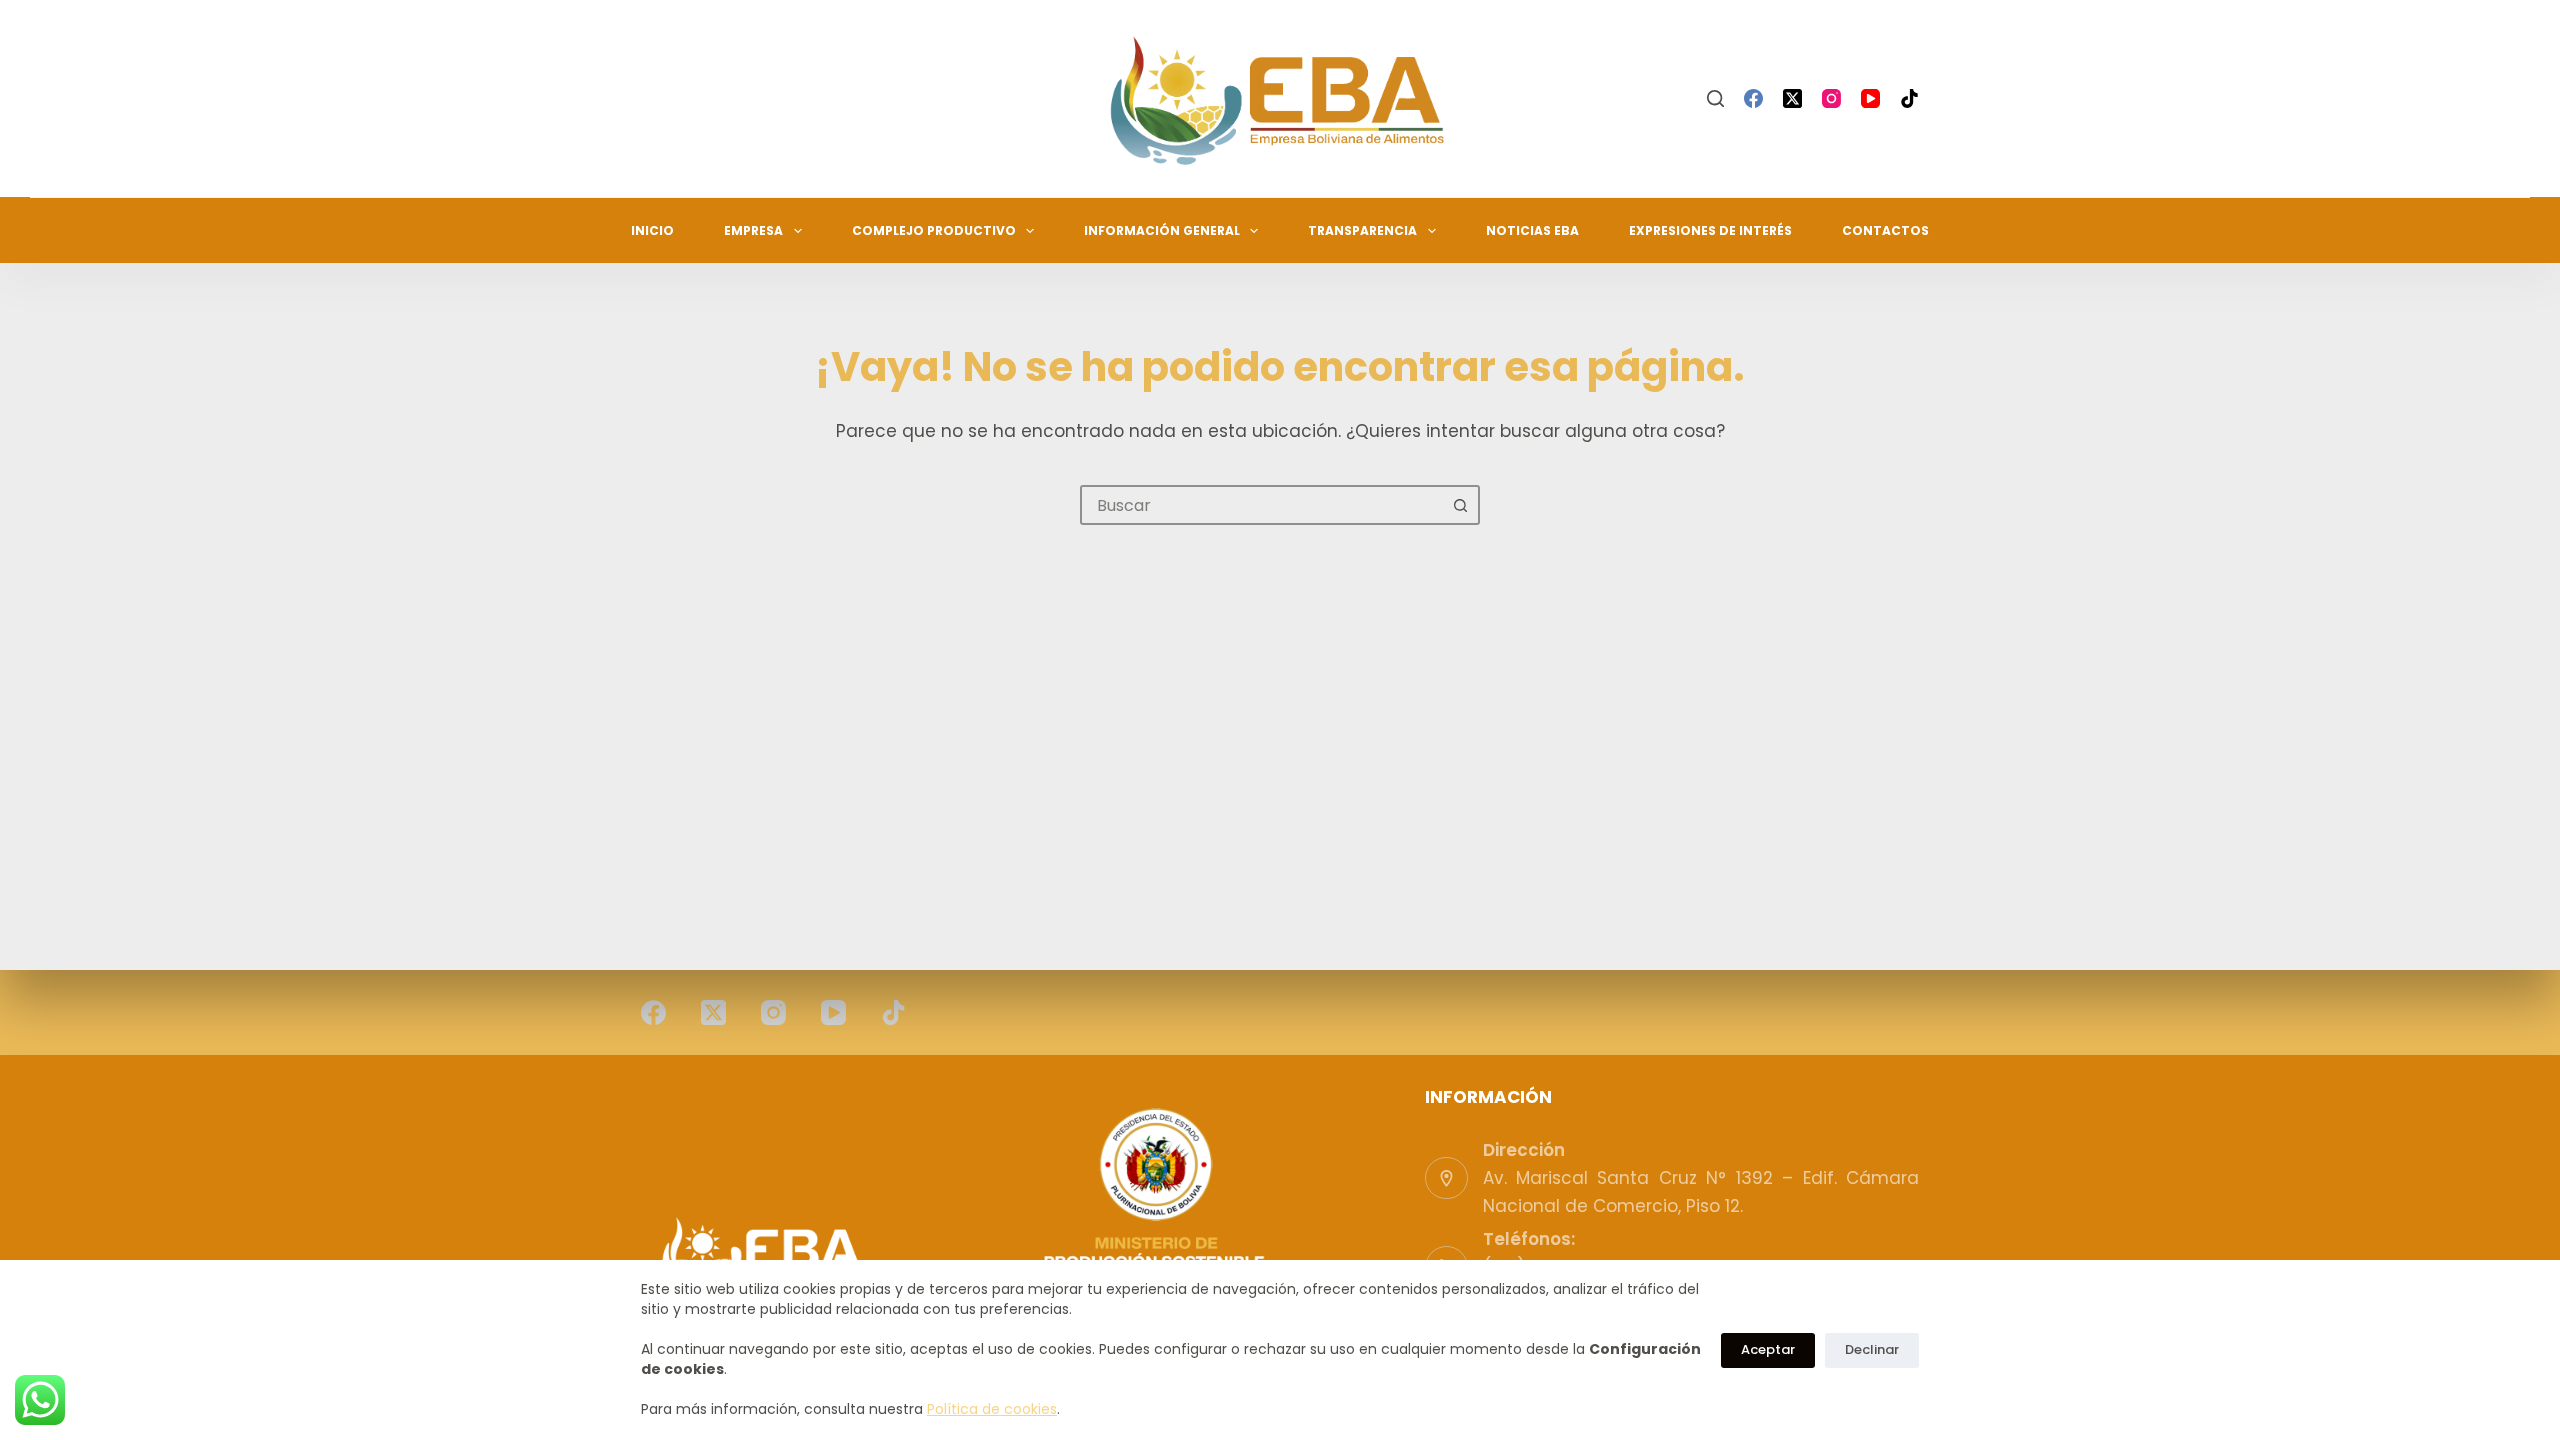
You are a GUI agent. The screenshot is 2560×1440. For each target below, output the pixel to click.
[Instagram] (1831, 98)
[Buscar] (1715, 98)
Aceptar (1768, 1349)
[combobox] (1262, 505)
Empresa (753, 230)
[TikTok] (1909, 98)
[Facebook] (1753, 98)
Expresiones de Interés (1710, 230)
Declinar (1872, 1349)
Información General (1162, 230)
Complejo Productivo (934, 230)
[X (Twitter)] (1792, 98)
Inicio (652, 230)
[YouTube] (1870, 98)
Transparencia (1362, 230)
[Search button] (1460, 505)
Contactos (1885, 230)
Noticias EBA (1532, 230)
